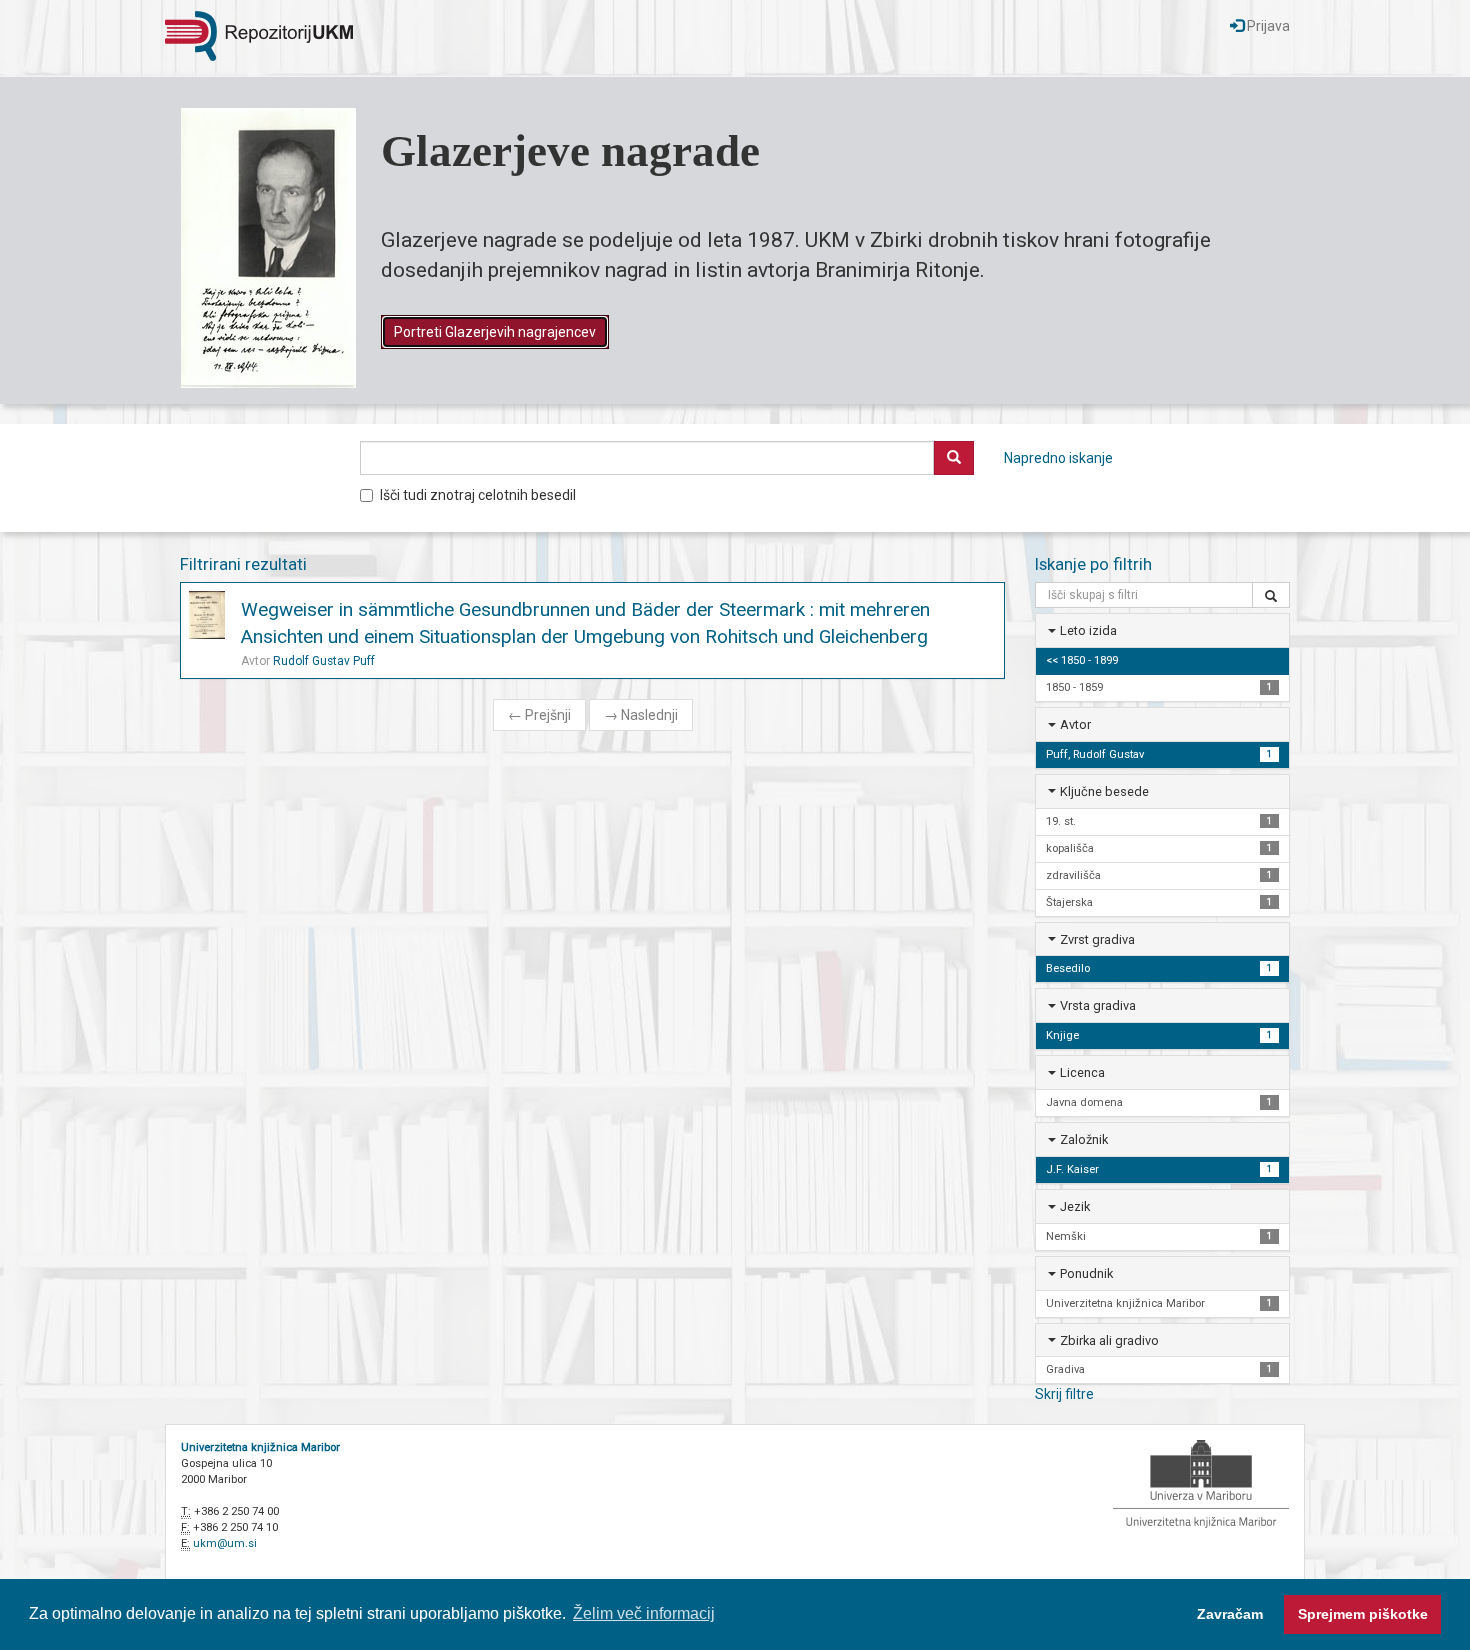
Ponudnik (1086, 1273)
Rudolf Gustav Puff (324, 661)
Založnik (1084, 1139)
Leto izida (1088, 630)
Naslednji (641, 715)
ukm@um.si (225, 1543)
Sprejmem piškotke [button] (1363, 1614)
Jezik (1075, 1206)
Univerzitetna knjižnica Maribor (260, 1447)
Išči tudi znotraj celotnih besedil (478, 495)
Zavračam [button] (1230, 1614)
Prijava (1267, 26)
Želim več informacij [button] (644, 1613)
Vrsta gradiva (1098, 1005)
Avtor (1075, 724)
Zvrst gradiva (1097, 939)
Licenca (1082, 1072)
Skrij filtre (1064, 1394)
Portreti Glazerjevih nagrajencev (495, 332)
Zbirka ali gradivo (1109, 1340)
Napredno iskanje (1058, 458)
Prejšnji (539, 715)
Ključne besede (1104, 791)
